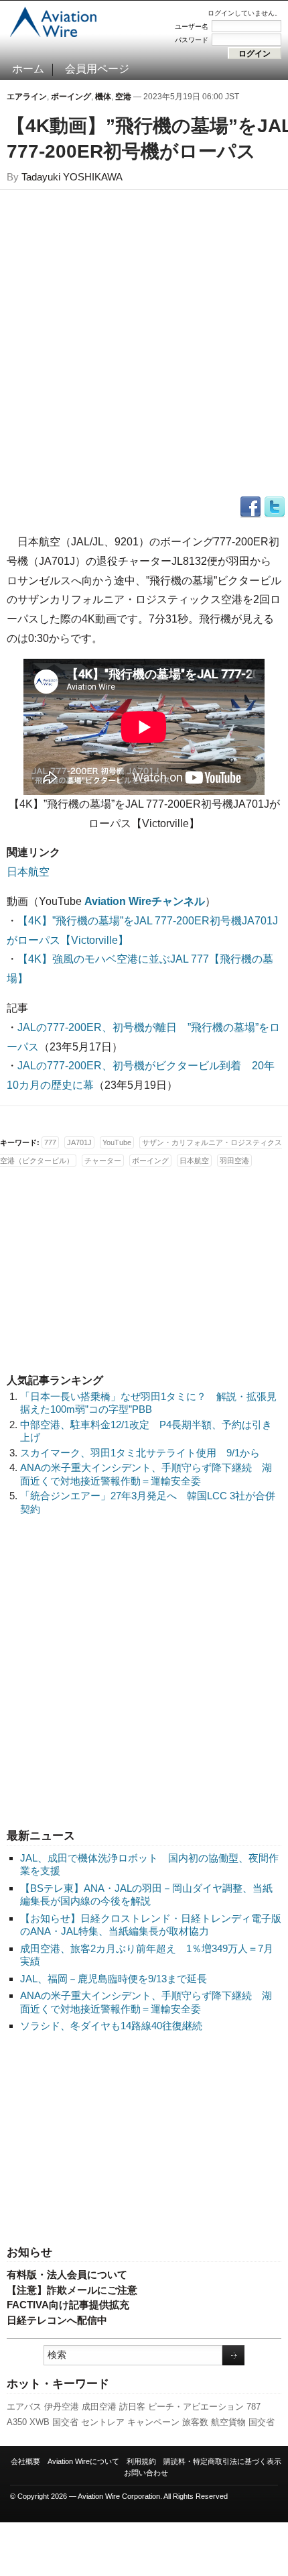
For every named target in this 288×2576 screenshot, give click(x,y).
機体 (103, 97)
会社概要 (25, 2461)
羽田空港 (234, 1161)
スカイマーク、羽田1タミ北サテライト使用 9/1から (140, 1453)
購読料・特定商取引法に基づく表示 (222, 2461)
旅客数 (195, 2422)
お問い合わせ (146, 2473)
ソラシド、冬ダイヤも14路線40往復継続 (111, 2026)
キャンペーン (153, 2422)
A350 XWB (28, 2422)
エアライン (27, 97)
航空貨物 (228, 2422)
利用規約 (141, 2461)
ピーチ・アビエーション (196, 2407)
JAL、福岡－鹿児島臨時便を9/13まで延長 (114, 1979)
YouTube (117, 1142)
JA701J (79, 1142)
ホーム (28, 69)
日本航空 (28, 872)
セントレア (103, 2422)
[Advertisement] (144, 2140)
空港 (123, 97)
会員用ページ (97, 69)
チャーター (103, 1161)
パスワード (192, 40)
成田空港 (99, 2407)
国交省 (65, 2422)
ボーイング (71, 97)
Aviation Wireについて (83, 2461)
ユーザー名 (192, 26)
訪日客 (132, 2407)
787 (254, 2407)
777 (50, 1142)
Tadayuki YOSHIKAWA (72, 177)
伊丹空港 (62, 2407)
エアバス (24, 2407)
